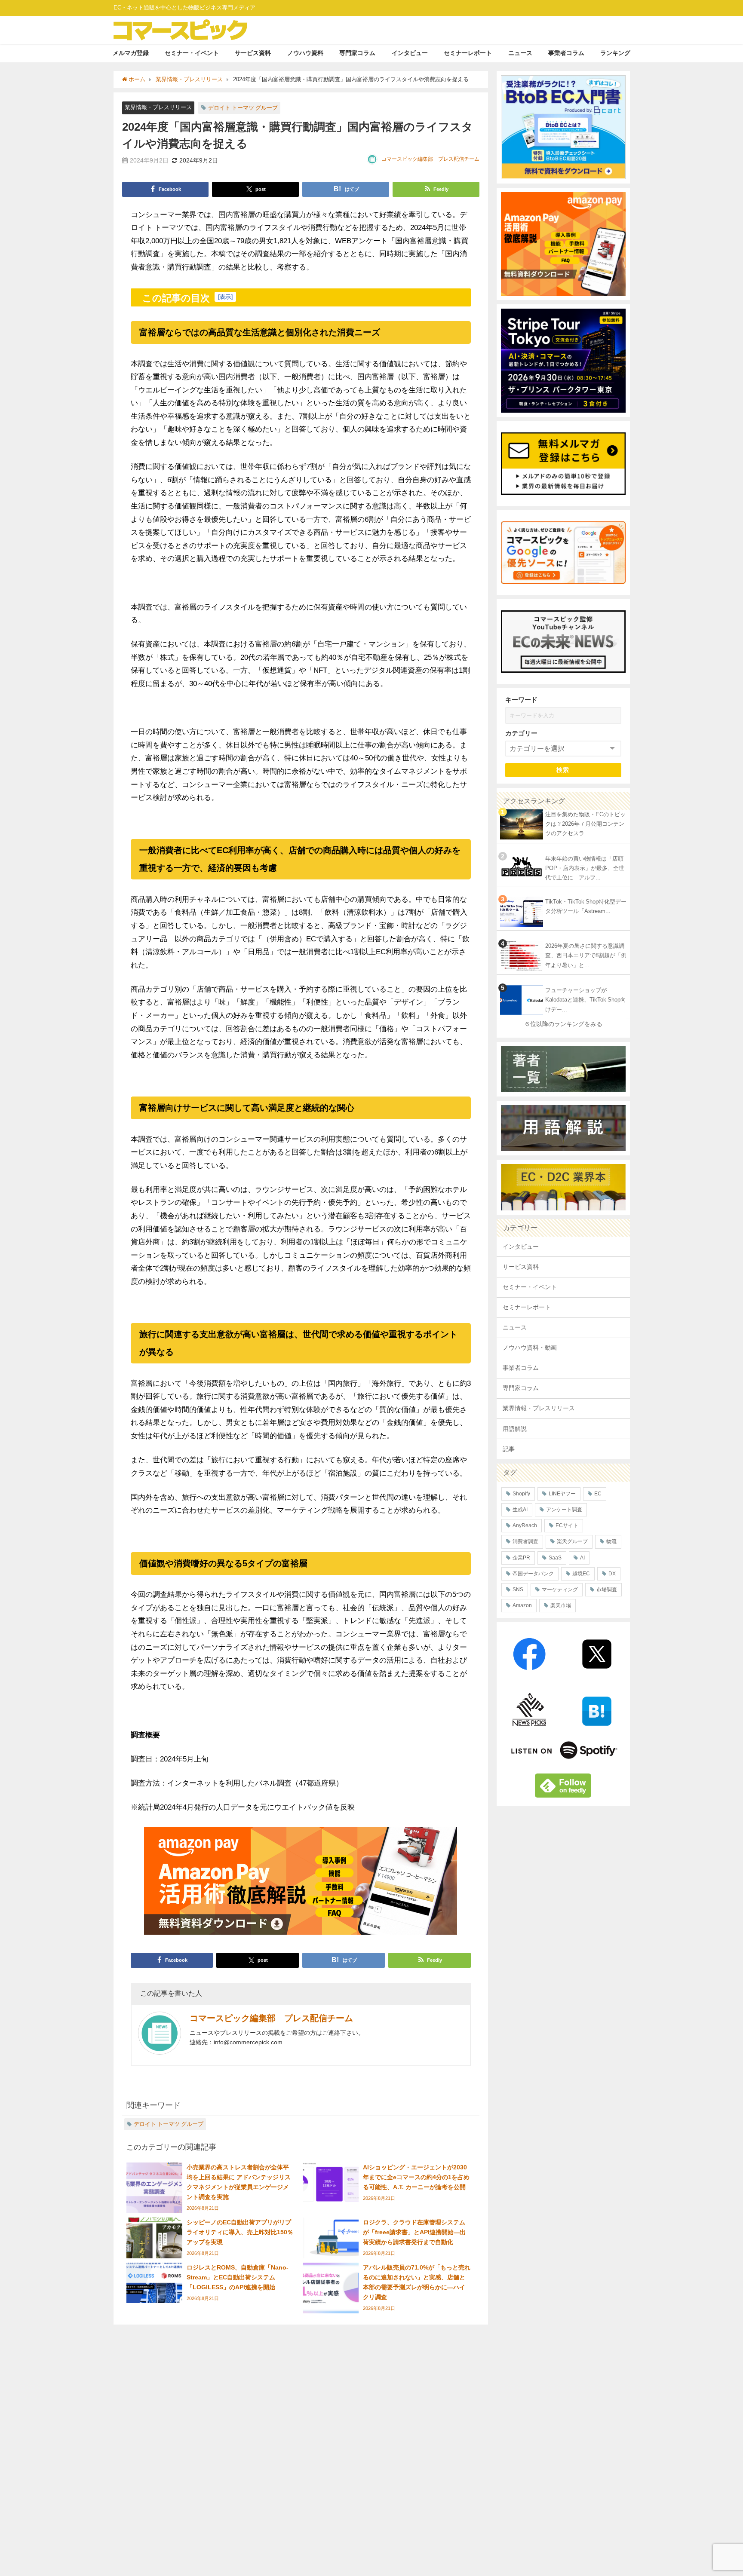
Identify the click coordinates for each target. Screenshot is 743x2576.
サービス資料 (253, 53)
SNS (518, 1590)
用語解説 (515, 1429)
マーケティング (560, 1590)
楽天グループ (572, 1541)
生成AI (520, 1510)
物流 (611, 1541)
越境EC (581, 1574)
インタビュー (410, 53)
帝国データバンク (533, 1574)
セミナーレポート (468, 53)
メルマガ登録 (131, 53)
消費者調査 (525, 1541)
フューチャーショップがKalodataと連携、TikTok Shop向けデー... (586, 1000)
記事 (509, 1449)
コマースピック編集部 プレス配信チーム (430, 159)
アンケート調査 (564, 1510)
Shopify (521, 1494)
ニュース (520, 53)
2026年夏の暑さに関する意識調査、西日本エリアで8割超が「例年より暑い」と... (586, 956)
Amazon (522, 1605)
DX (612, 1574)
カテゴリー (521, 733)
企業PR (521, 1558)
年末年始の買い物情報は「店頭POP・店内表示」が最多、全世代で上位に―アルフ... (585, 868)
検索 (563, 770)
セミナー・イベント (192, 53)
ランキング (615, 53)
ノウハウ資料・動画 (530, 1348)
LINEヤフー (562, 1494)
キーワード (521, 700)
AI (582, 1558)
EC (598, 1494)
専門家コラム (357, 53)
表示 (225, 297)
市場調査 (607, 1590)
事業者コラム (566, 53)
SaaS (555, 1558)
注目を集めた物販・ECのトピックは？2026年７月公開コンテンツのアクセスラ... (585, 824)
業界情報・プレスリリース (158, 107)
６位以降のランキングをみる (563, 1024)
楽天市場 (561, 1605)
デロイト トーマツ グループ (243, 108)
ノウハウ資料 (305, 53)
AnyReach (525, 1525)
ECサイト (567, 1525)
